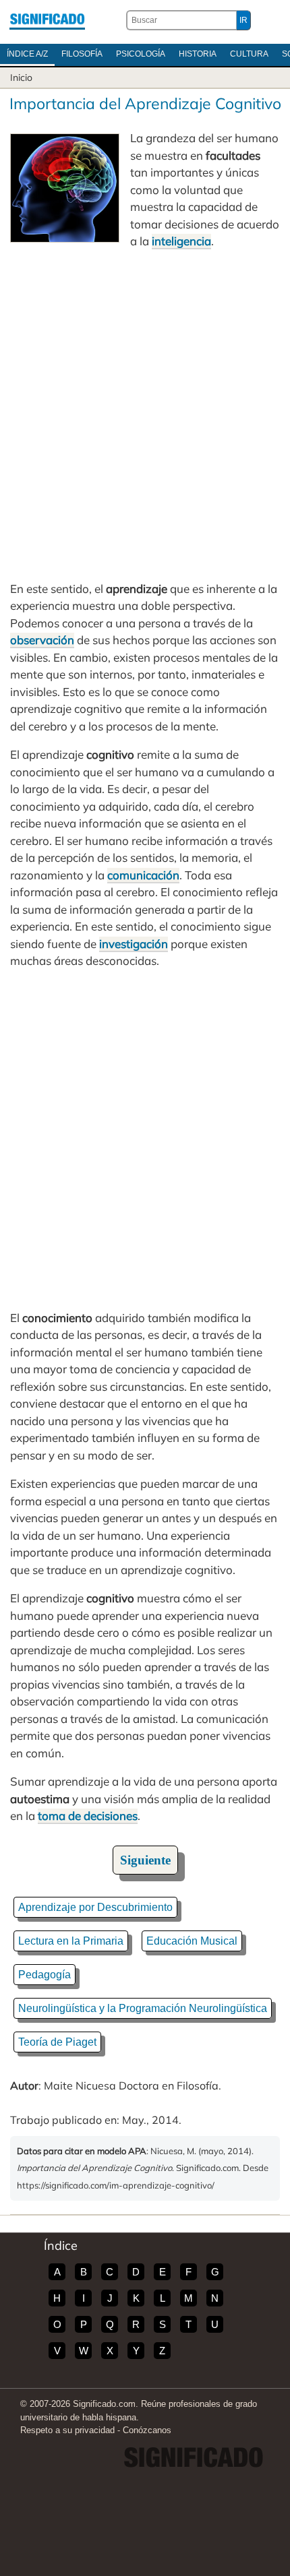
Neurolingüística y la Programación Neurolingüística (143, 2008)
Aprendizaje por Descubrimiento (95, 1907)
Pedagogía (45, 1975)
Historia (198, 54)
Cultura (249, 54)
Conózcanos (147, 2430)
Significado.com (47, 20)
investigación (134, 944)
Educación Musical (192, 1941)
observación (42, 640)
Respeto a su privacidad (67, 2430)
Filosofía (82, 54)
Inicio (21, 77)
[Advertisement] (145, 415)
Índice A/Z (27, 54)
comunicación (143, 875)
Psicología (141, 54)
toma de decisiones (88, 1816)
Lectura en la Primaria (71, 1941)
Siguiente (145, 1860)
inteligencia (181, 241)
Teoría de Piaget (57, 2042)
